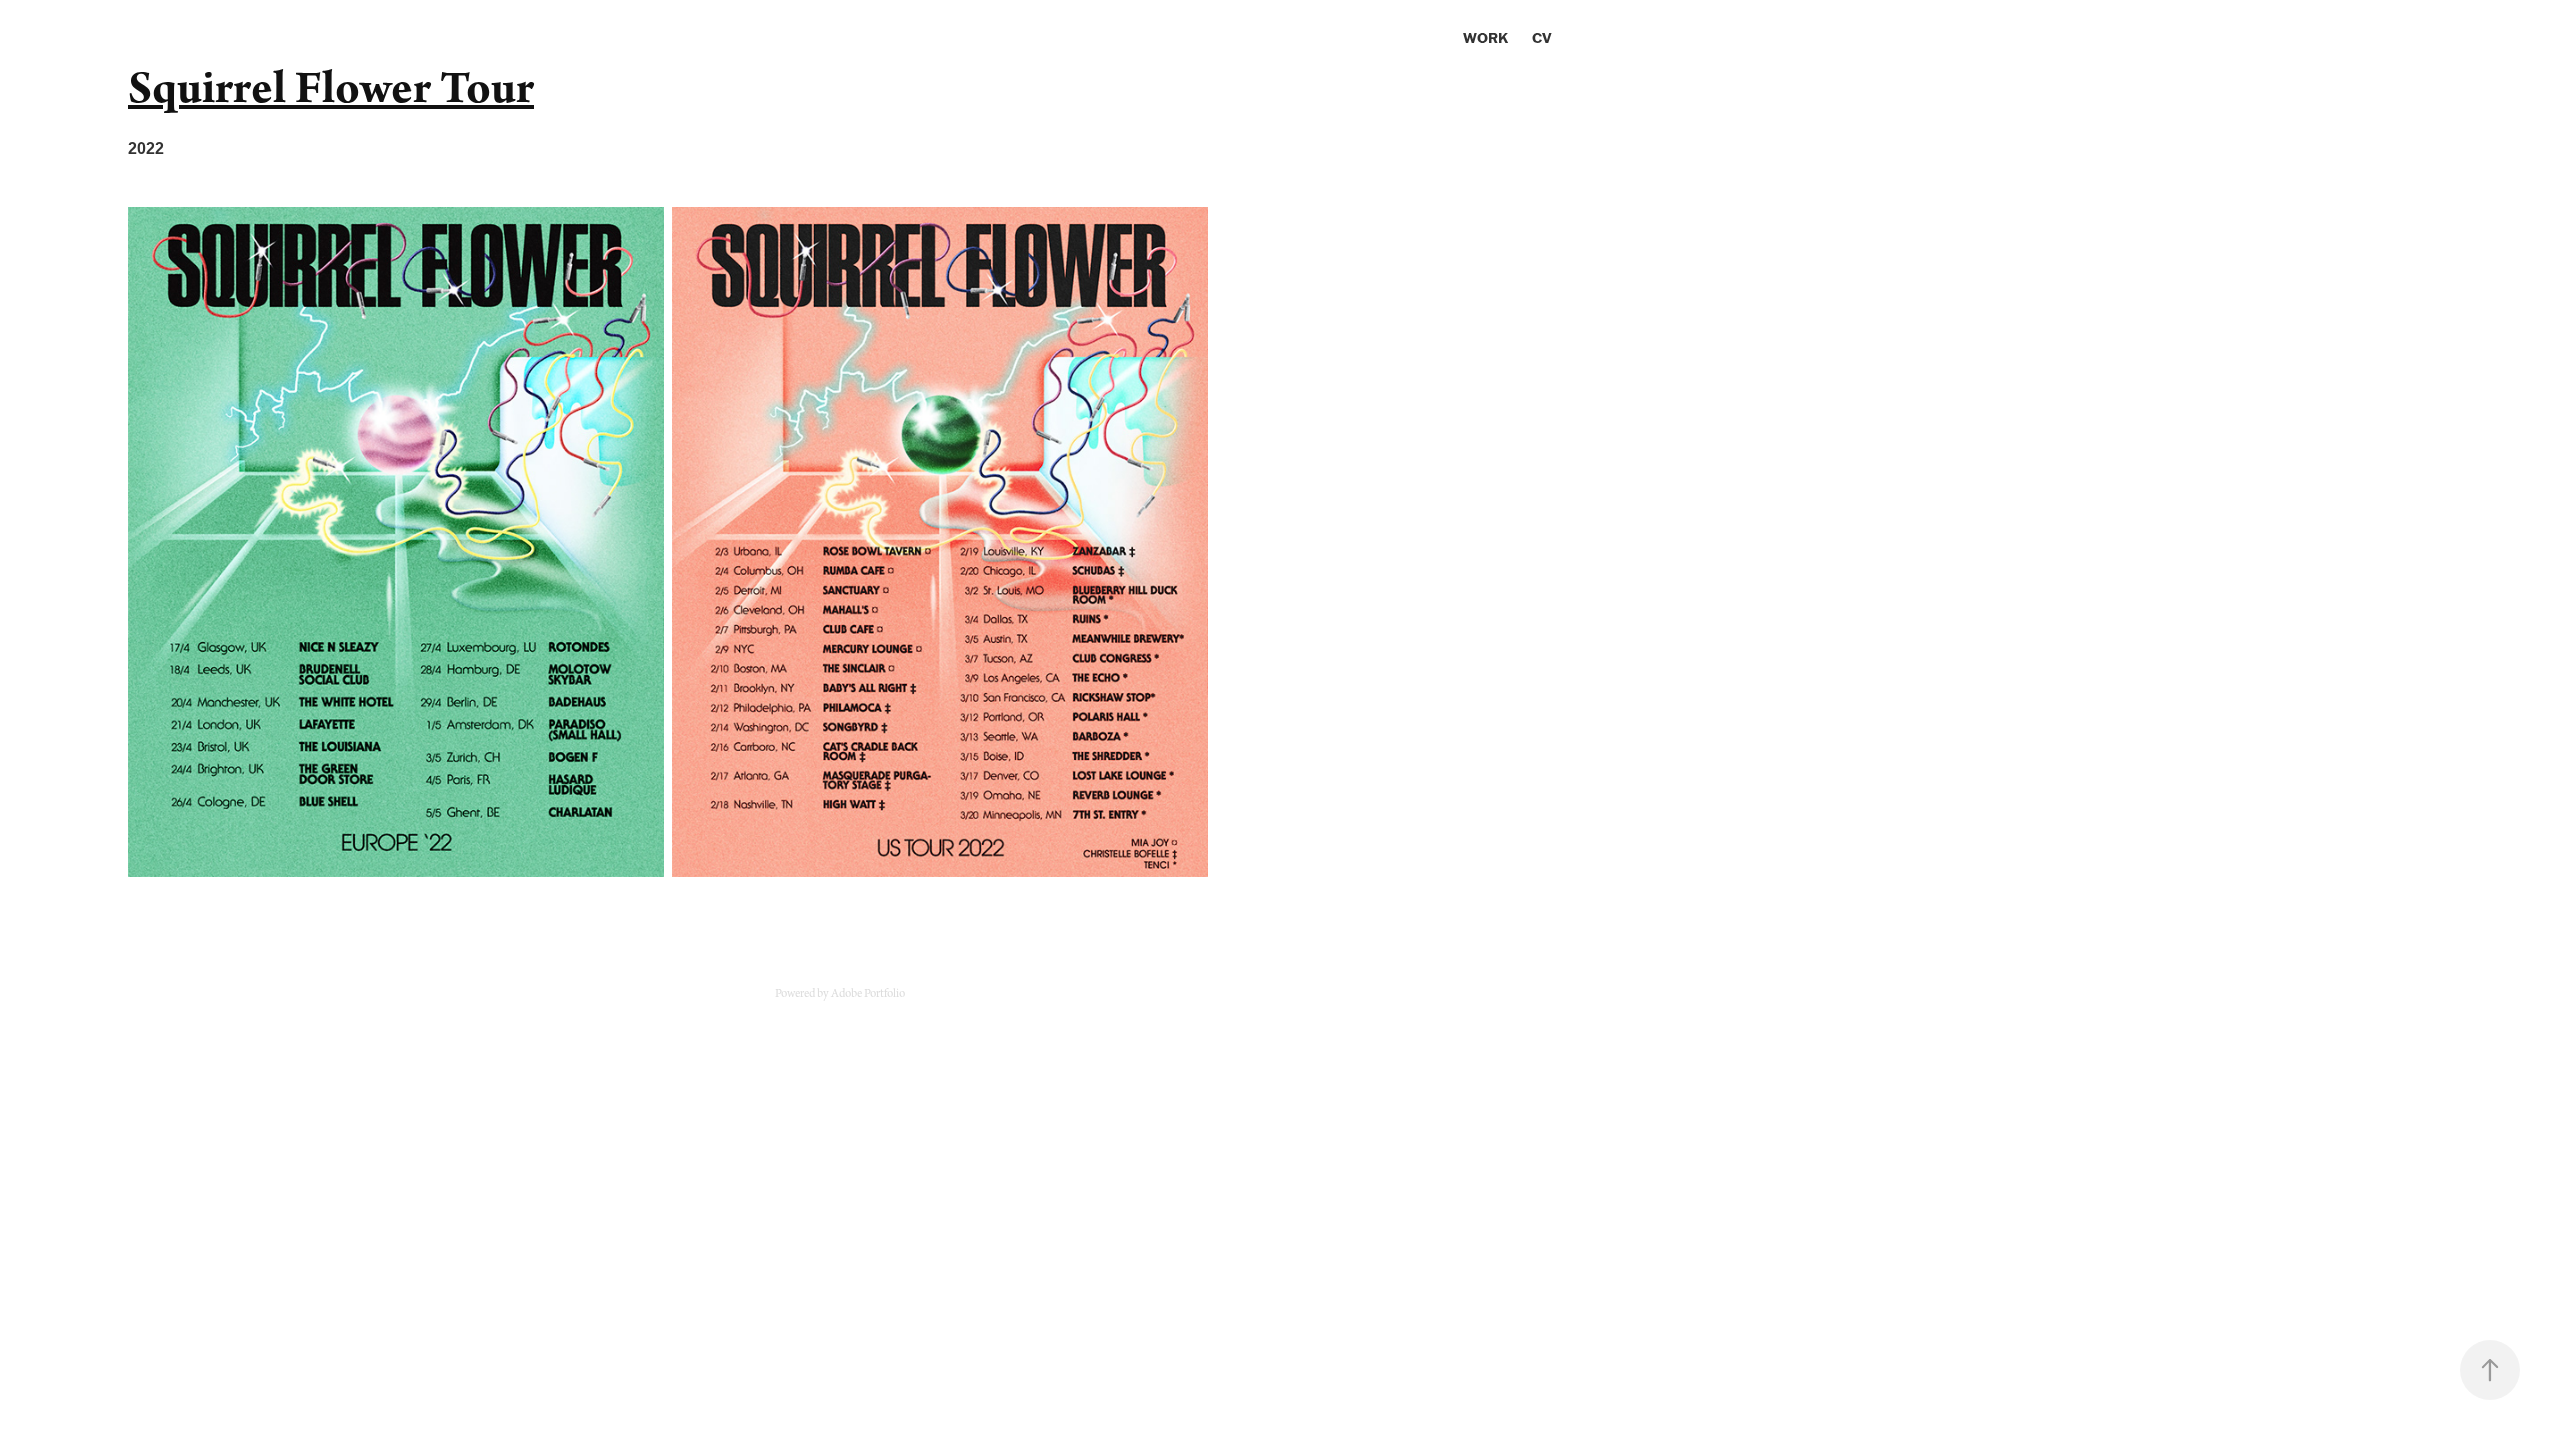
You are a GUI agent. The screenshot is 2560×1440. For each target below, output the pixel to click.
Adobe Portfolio (868, 994)
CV (1542, 38)
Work (1485, 38)
